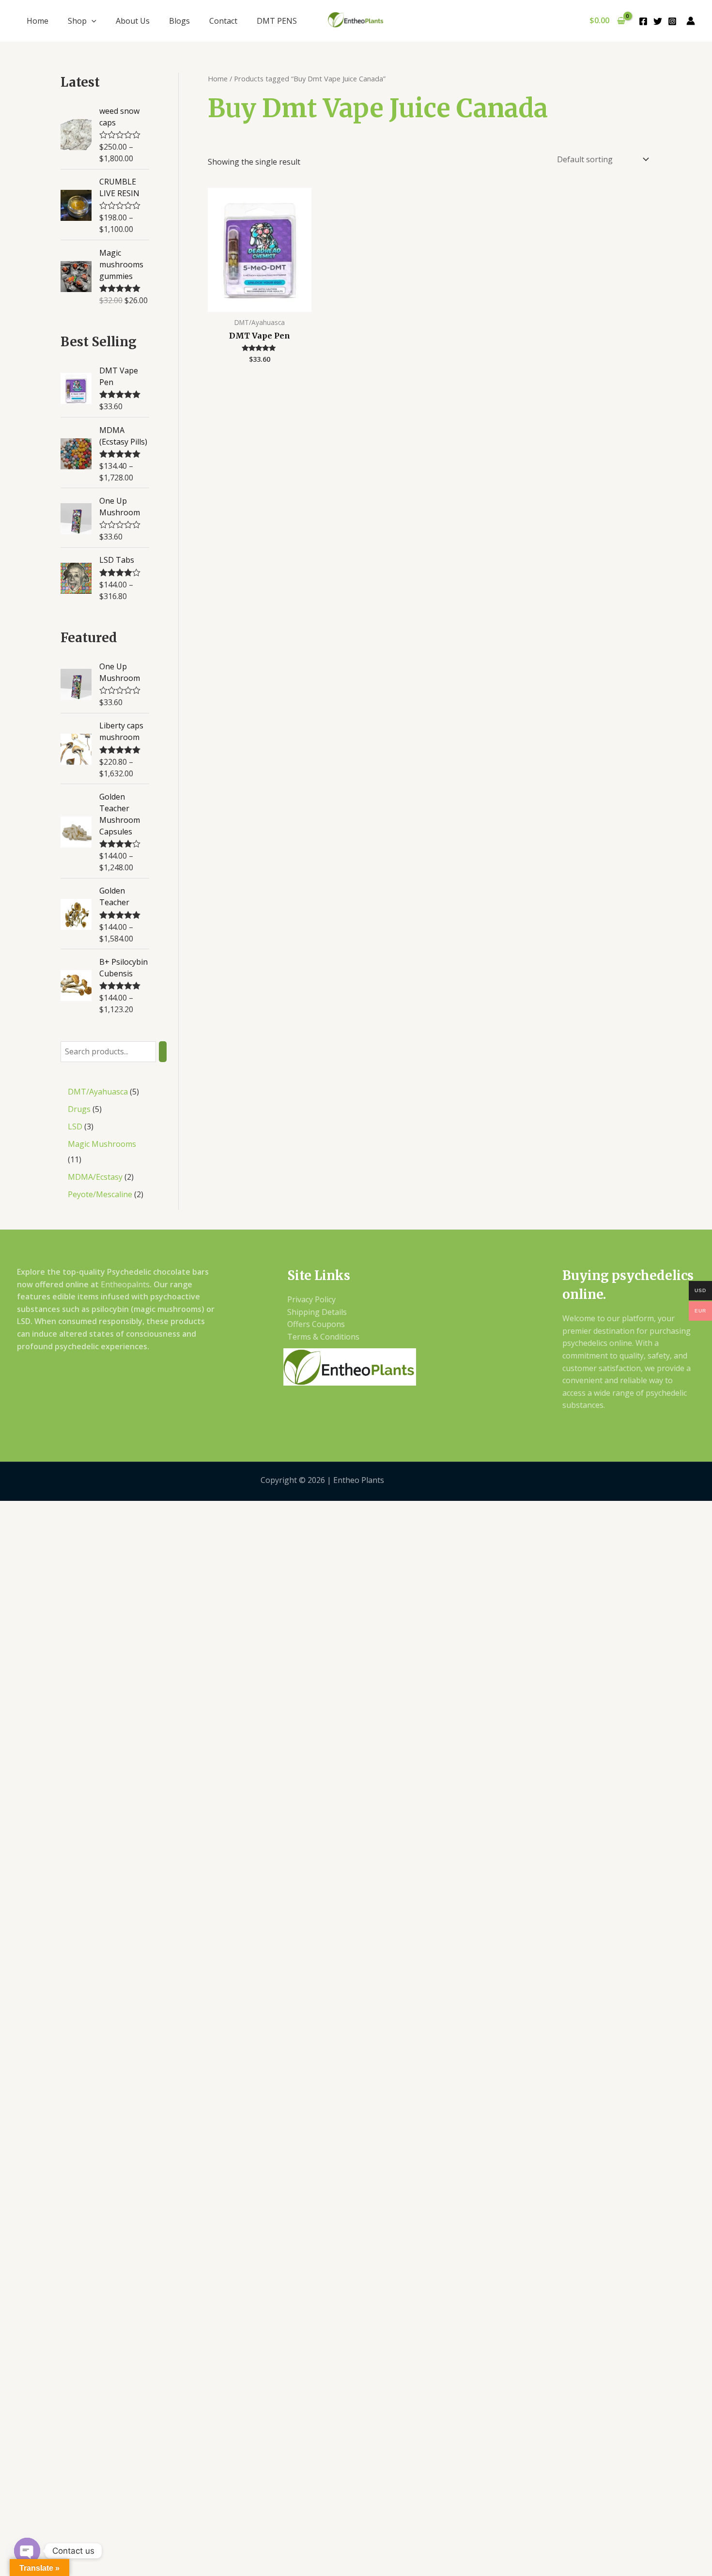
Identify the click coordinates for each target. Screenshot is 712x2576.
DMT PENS (277, 21)
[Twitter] (658, 21)
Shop (77, 21)
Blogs (179, 21)
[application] (92, 21)
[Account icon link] (691, 21)
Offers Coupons (316, 1324)
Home (38, 21)
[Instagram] (672, 21)
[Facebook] (643, 21)
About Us (133, 21)
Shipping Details (317, 1312)
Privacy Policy (311, 1299)
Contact (223, 21)
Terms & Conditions (323, 1337)
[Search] (163, 1052)
